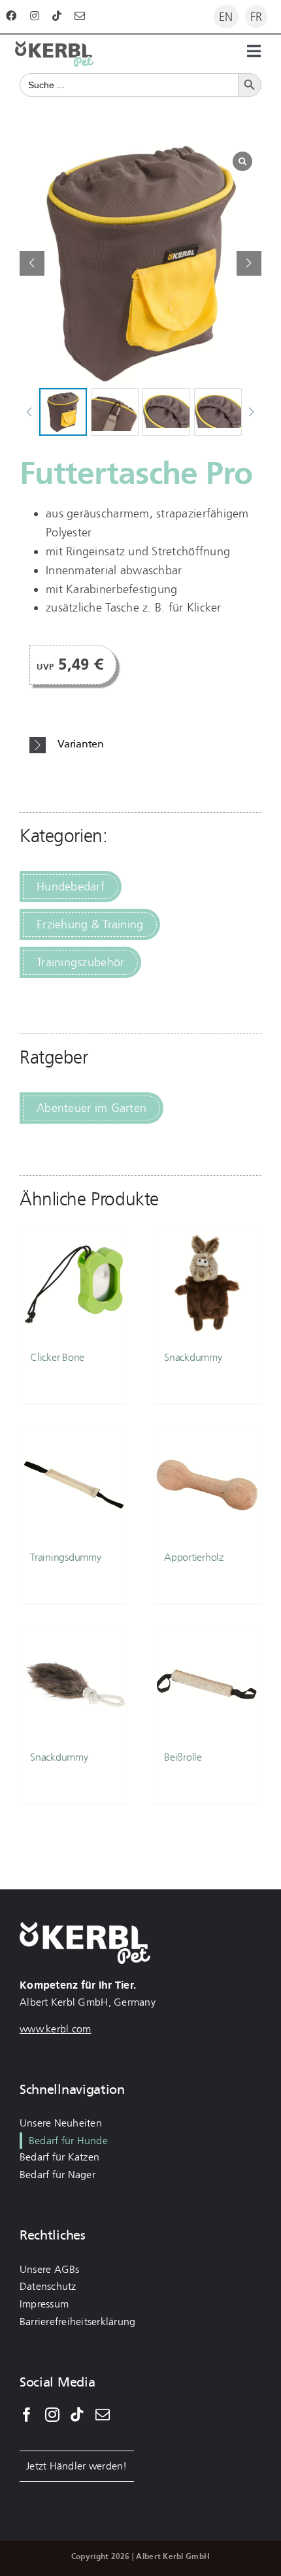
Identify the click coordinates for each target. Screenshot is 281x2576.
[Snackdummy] (207, 1285)
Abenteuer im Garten (91, 1108)
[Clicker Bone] (74, 1285)
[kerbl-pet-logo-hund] (54, 47)
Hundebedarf (71, 887)
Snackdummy (193, 1357)
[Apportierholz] (207, 1485)
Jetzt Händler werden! (77, 2466)
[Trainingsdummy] (74, 1485)
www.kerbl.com (56, 2029)
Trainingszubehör (80, 962)
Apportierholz (194, 1557)
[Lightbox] (242, 161)
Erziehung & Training (90, 924)
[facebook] (11, 16)
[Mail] (103, 2415)
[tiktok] (57, 16)
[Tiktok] (77, 2415)
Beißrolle (183, 1757)
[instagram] (35, 16)
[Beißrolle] (207, 1685)
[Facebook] (27, 2415)
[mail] (80, 16)
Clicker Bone (57, 1357)
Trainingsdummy (66, 1557)
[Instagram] (52, 2415)
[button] (249, 263)
